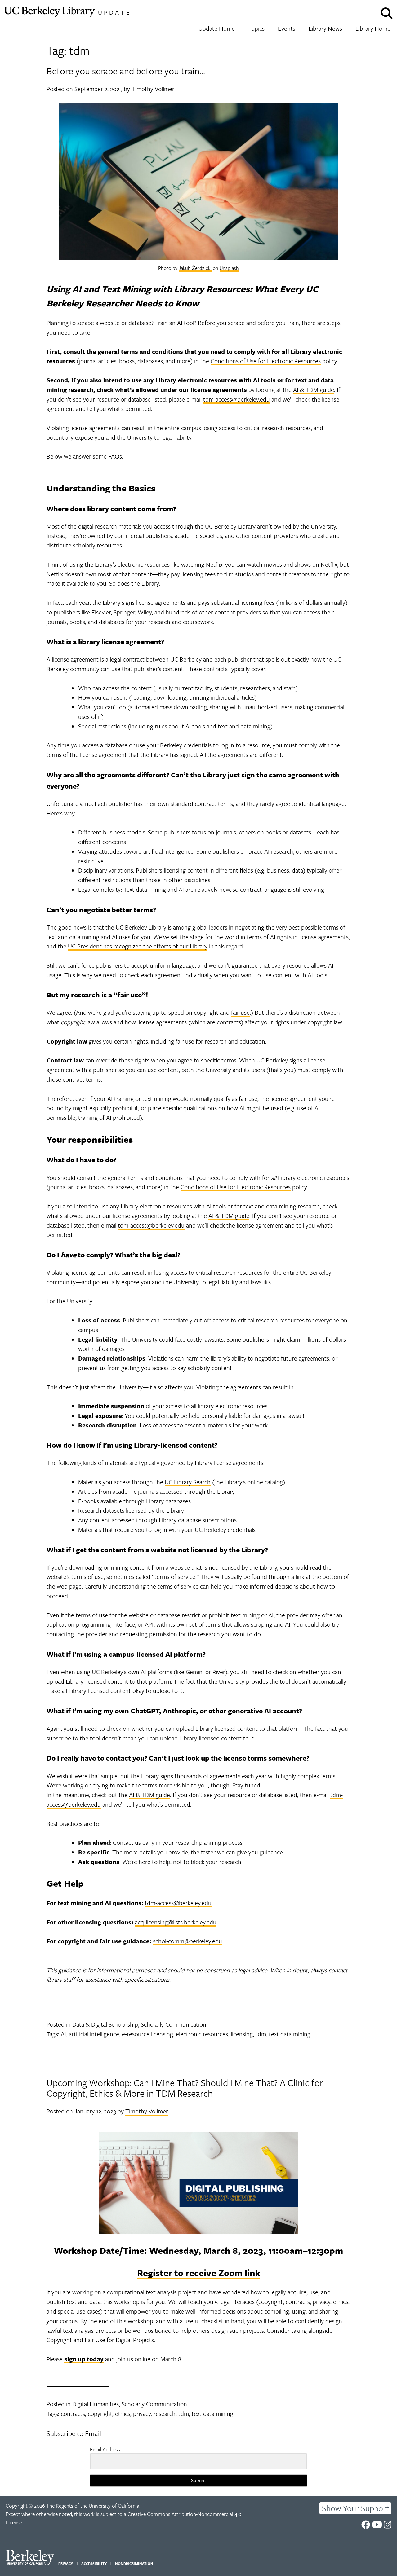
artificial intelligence (94, 2034)
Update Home (217, 28)
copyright (100, 2413)
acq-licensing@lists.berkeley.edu (176, 1922)
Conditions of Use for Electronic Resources (266, 361)
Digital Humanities (96, 2404)
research (165, 2413)
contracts (73, 2413)
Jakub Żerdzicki (195, 268)
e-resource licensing (147, 2034)
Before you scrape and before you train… (126, 71)
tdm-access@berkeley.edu (236, 399)
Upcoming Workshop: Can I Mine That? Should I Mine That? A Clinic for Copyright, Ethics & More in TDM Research (185, 2088)
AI (63, 2034)
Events (287, 28)
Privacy (66, 2563)
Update (115, 12)
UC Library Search (188, 1482)
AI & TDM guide (314, 390)
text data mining (290, 2034)
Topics (256, 28)
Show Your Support (355, 2508)
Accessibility (94, 2563)
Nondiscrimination (134, 2563)
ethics (123, 2413)
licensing (242, 2034)
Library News (325, 28)
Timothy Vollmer (153, 89)
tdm (261, 2034)
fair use (240, 1012)
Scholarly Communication (174, 2024)
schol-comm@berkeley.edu (187, 1941)
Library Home (373, 28)
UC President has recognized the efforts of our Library (138, 946)
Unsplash (229, 268)
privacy (142, 2413)
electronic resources (202, 2034)
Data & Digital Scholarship (105, 2024)
